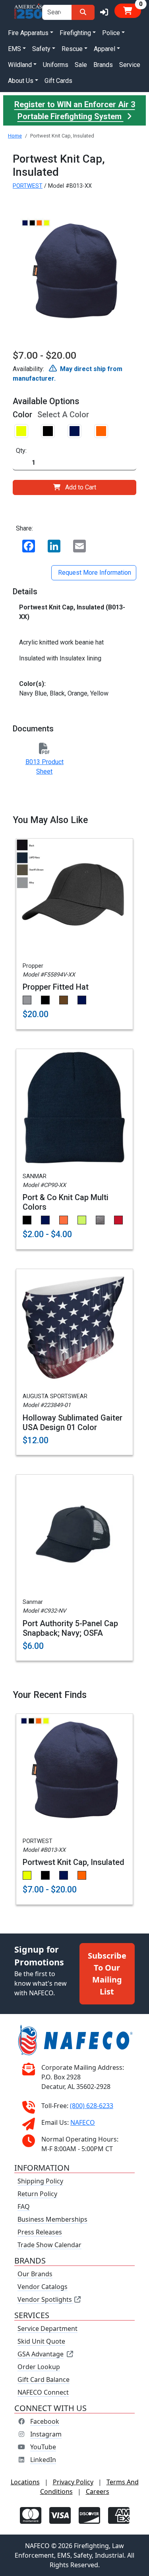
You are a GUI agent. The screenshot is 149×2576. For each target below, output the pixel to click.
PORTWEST (28, 186)
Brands (103, 65)
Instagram (46, 2434)
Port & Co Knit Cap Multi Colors (66, 1202)
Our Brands (35, 2274)
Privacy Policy (73, 2482)
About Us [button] (21, 81)
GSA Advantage (41, 2354)
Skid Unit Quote (41, 2341)
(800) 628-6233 (92, 2106)
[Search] (83, 12)
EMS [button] (15, 49)
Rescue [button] (72, 49)
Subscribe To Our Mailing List (107, 1974)
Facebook (45, 2421)
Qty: (21, 451)
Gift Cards (58, 81)
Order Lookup (39, 2367)
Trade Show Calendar (49, 2245)
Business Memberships (52, 2219)
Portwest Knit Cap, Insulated (74, 1862)
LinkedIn (43, 2460)
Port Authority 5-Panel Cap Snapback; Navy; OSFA (70, 1628)
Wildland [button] (20, 65)
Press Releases (40, 2232)
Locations (25, 2482)
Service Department (47, 2328)
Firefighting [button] (75, 33)
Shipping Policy (40, 2181)
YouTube (43, 2447)
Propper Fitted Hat (56, 987)
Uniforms (56, 65)
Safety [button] (41, 49)
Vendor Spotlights (45, 2299)
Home (15, 136)
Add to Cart (81, 487)
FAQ (24, 2207)
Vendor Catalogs (43, 2287)
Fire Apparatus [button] (28, 33)
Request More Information (94, 573)
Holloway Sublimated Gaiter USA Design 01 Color (73, 1423)
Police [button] (111, 33)
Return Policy (37, 2194)
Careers (98, 2492)
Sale (81, 65)
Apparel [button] (104, 49)
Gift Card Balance (44, 2380)
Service (130, 65)
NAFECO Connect (43, 2392)
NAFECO (83, 2122)
